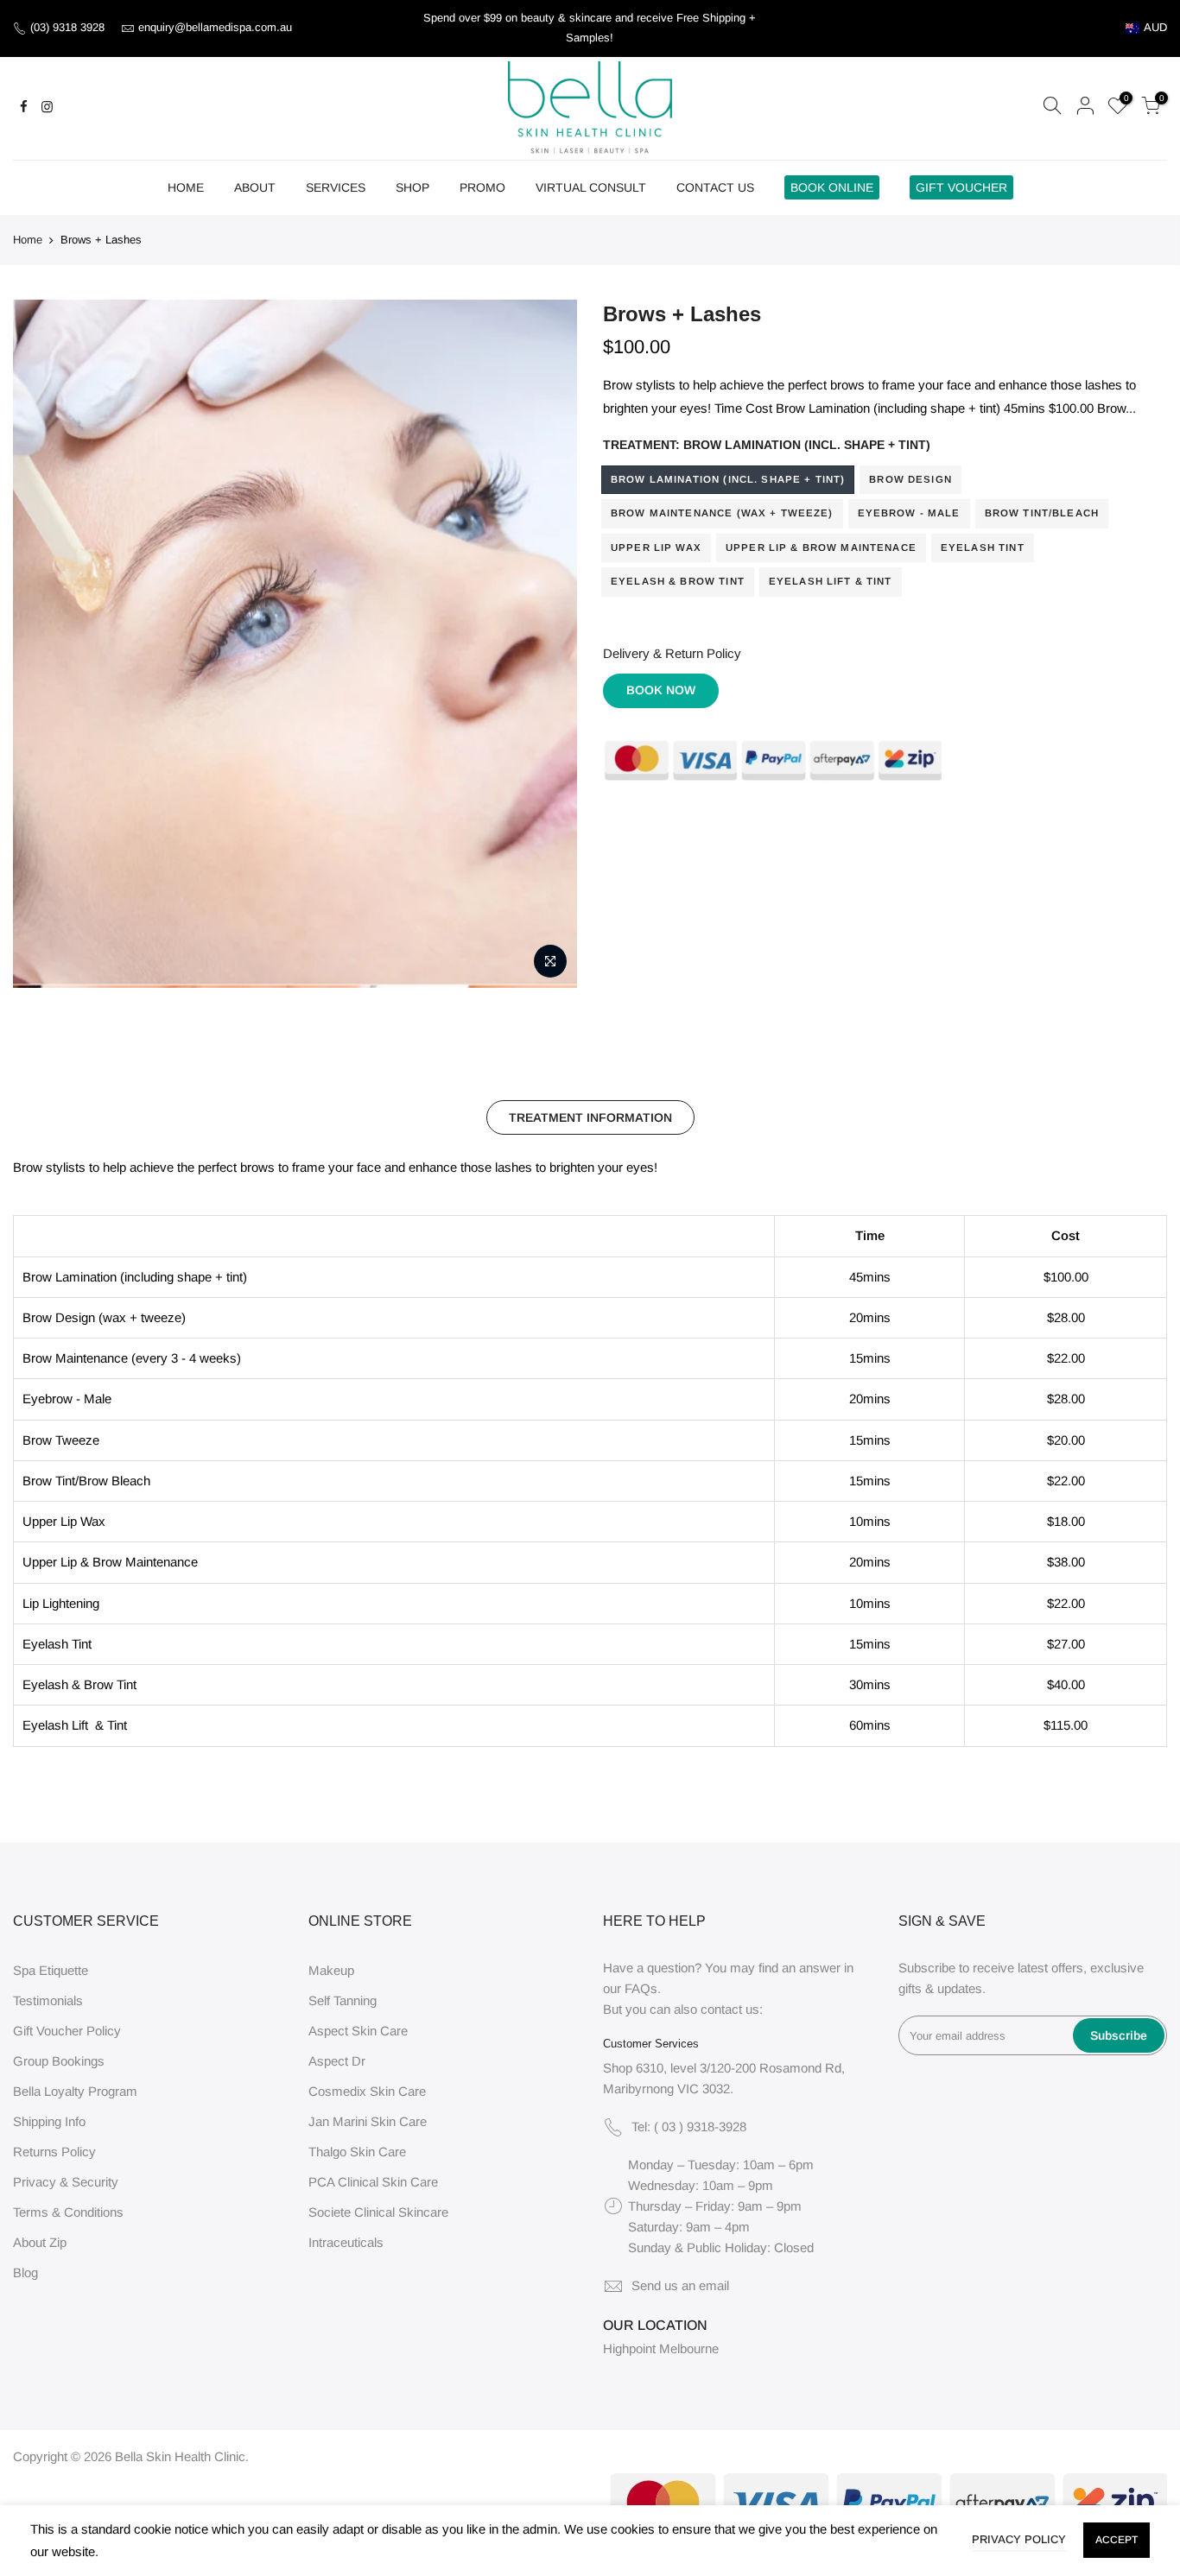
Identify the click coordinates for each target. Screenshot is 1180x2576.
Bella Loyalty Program (75, 2091)
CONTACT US (715, 187)
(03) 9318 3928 (69, 27)
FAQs (641, 1988)
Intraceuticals (346, 2242)
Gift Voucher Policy (67, 2031)
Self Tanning (343, 2000)
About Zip (40, 2242)
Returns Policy (54, 2152)
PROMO (482, 187)
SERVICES (336, 187)
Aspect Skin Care (358, 2031)
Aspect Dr (337, 2061)
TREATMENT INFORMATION (590, 1117)
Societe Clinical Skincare (378, 2212)
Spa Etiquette (51, 1970)
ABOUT (255, 187)
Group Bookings (59, 2061)
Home (28, 240)
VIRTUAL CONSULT (591, 187)
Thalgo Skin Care (357, 2152)
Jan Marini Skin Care (368, 2121)
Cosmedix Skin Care (367, 2091)
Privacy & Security (66, 2182)
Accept (1117, 2540)
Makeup (331, 1970)
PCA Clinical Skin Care (373, 2182)
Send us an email (680, 2285)
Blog (25, 2272)
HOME (186, 187)
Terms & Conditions (68, 2212)
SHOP (412, 187)
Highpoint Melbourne (661, 2348)
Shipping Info (49, 2121)
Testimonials (48, 2000)
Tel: (689, 2127)
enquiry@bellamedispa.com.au (215, 27)
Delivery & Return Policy (672, 653)
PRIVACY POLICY (1019, 2539)
